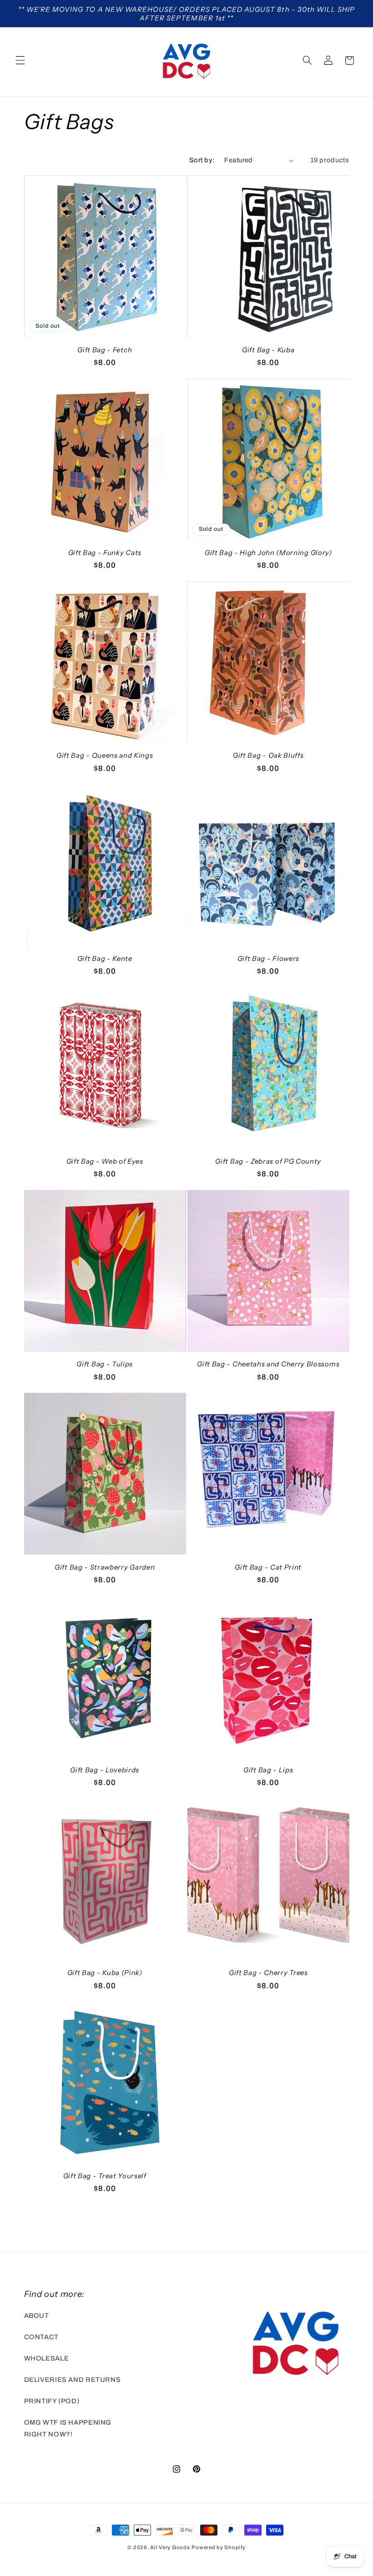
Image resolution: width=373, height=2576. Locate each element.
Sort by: (202, 160)
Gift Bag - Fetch (105, 350)
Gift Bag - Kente (105, 958)
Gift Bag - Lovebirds (105, 1770)
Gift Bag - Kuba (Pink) (105, 1973)
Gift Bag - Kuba (268, 350)
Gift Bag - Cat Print (268, 1567)
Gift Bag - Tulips (105, 1364)
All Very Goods (170, 2547)
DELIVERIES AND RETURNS (73, 2380)
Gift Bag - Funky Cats (105, 553)
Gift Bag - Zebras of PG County (268, 1161)
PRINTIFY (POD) (52, 2401)
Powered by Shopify (218, 2547)
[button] (20, 60)
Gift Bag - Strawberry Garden (105, 1567)
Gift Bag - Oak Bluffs (268, 755)
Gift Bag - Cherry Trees (268, 1973)
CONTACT (41, 2337)
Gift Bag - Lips (268, 1770)
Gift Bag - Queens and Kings (105, 755)
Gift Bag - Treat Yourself (105, 2176)
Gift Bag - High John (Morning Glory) (268, 553)
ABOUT (37, 2316)
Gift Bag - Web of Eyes (105, 1161)
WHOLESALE (47, 2358)
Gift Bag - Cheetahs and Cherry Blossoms (268, 1364)
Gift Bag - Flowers (268, 958)
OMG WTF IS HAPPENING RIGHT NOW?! (68, 2428)
